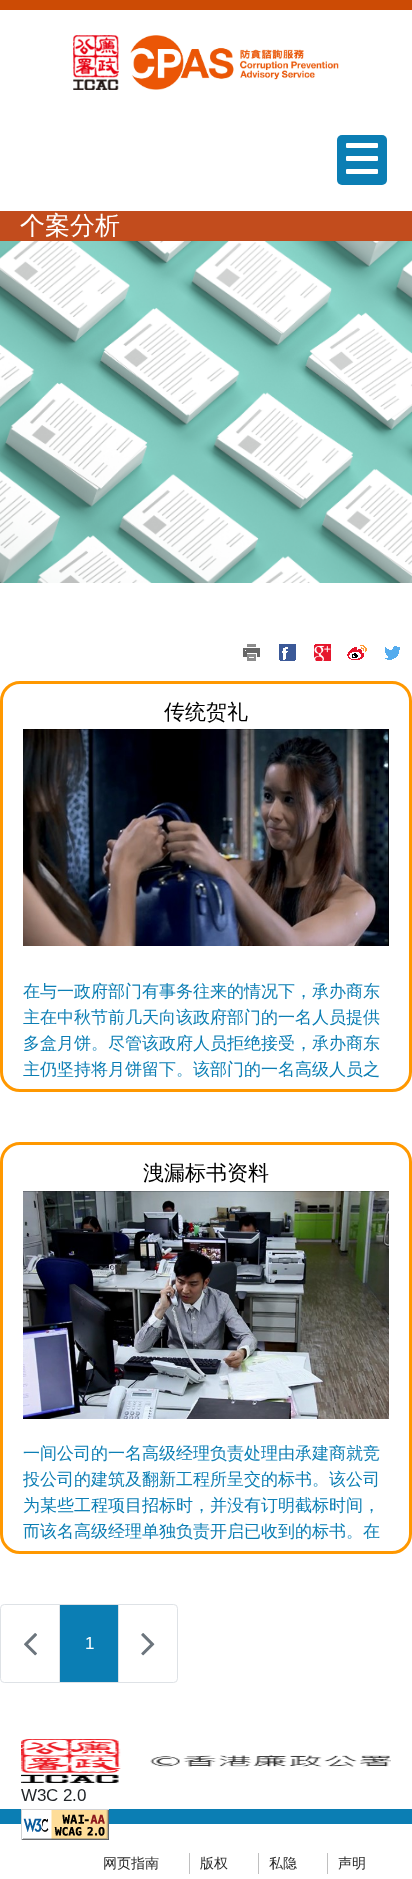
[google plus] (322, 653)
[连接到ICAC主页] (95, 61)
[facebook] (287, 653)
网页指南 (131, 1863)
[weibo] (357, 653)
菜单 (354, 184)
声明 (352, 1863)
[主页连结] (231, 61)
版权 (214, 1863)
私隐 (283, 1863)
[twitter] (392, 653)
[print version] (252, 653)
